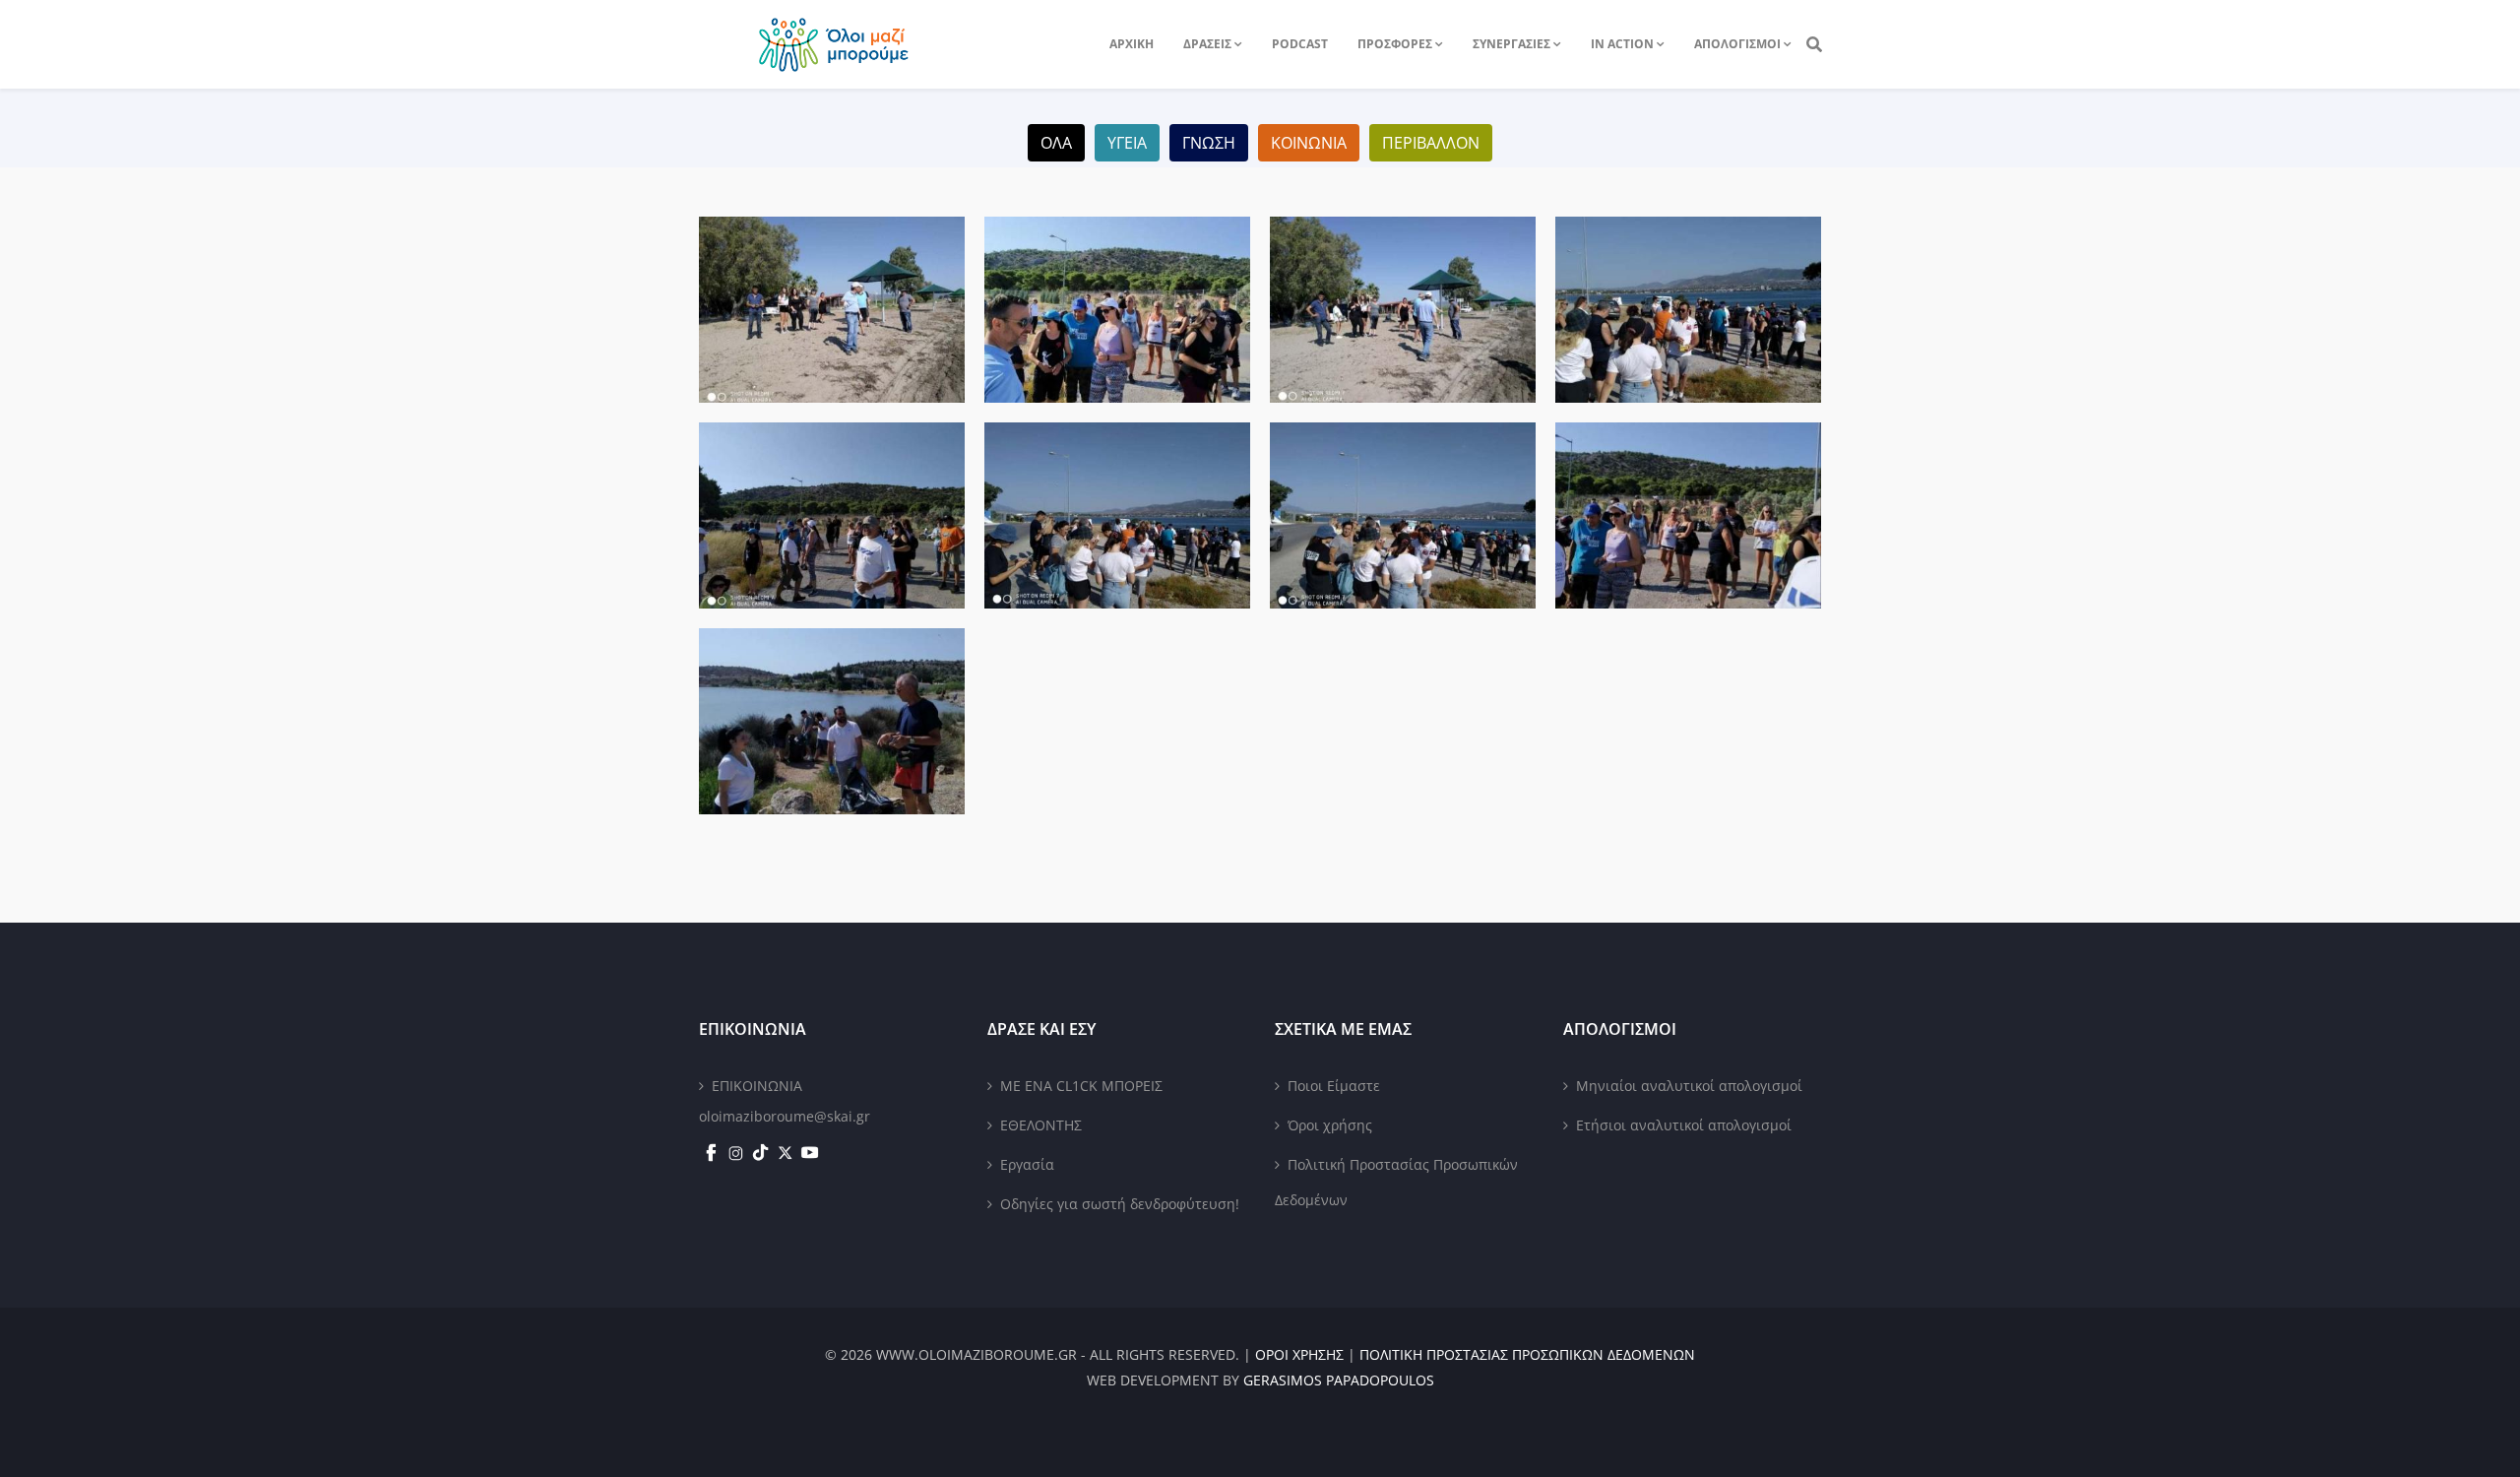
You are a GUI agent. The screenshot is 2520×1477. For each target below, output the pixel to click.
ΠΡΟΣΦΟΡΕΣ (1395, 44)
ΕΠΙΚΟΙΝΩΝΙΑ (757, 1086)
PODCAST (1300, 44)
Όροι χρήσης (1330, 1125)
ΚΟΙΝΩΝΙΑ (1309, 143)
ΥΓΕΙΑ (1127, 143)
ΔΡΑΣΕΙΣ (1207, 44)
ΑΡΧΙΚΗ (1132, 44)
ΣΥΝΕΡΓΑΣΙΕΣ (1512, 44)
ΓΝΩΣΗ (1209, 143)
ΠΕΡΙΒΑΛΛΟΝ (1431, 143)
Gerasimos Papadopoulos (1339, 1380)
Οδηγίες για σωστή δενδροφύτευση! (1120, 1204)
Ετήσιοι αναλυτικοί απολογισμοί (1684, 1125)
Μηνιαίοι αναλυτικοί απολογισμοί (1689, 1086)
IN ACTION (1622, 44)
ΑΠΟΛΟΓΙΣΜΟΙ (1737, 44)
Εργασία (1027, 1164)
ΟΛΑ (1056, 143)
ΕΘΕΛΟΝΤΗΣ (1041, 1125)
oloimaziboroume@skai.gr (785, 1116)
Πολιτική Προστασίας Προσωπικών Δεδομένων (1396, 1182)
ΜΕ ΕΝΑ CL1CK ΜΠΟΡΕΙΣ (1081, 1086)
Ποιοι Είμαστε (1334, 1086)
